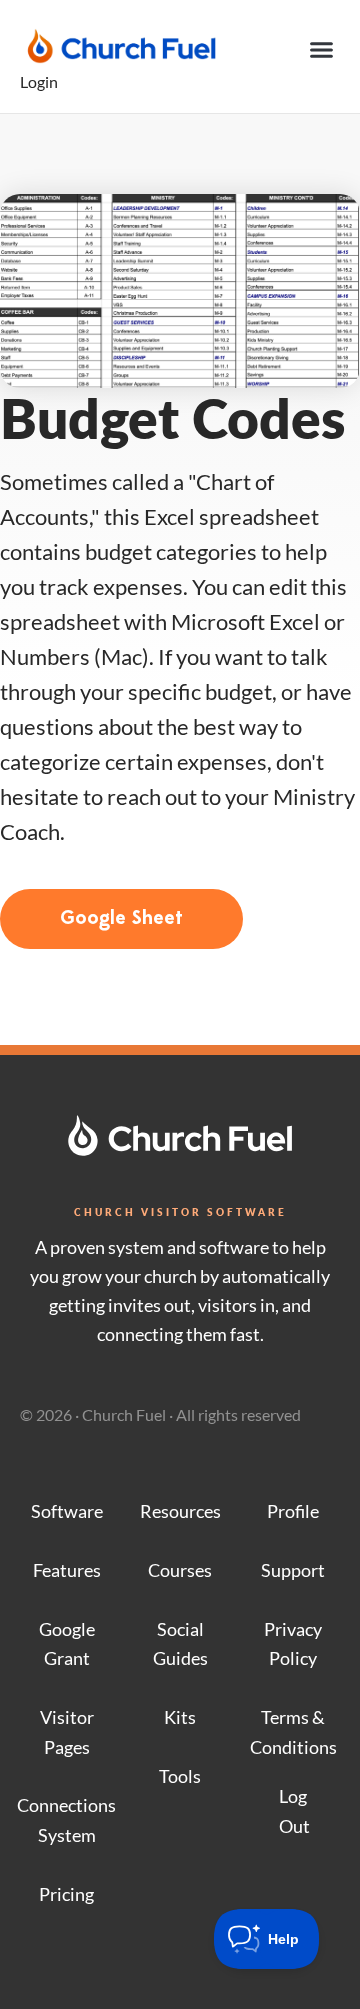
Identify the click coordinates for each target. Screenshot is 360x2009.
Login (39, 81)
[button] (322, 50)
